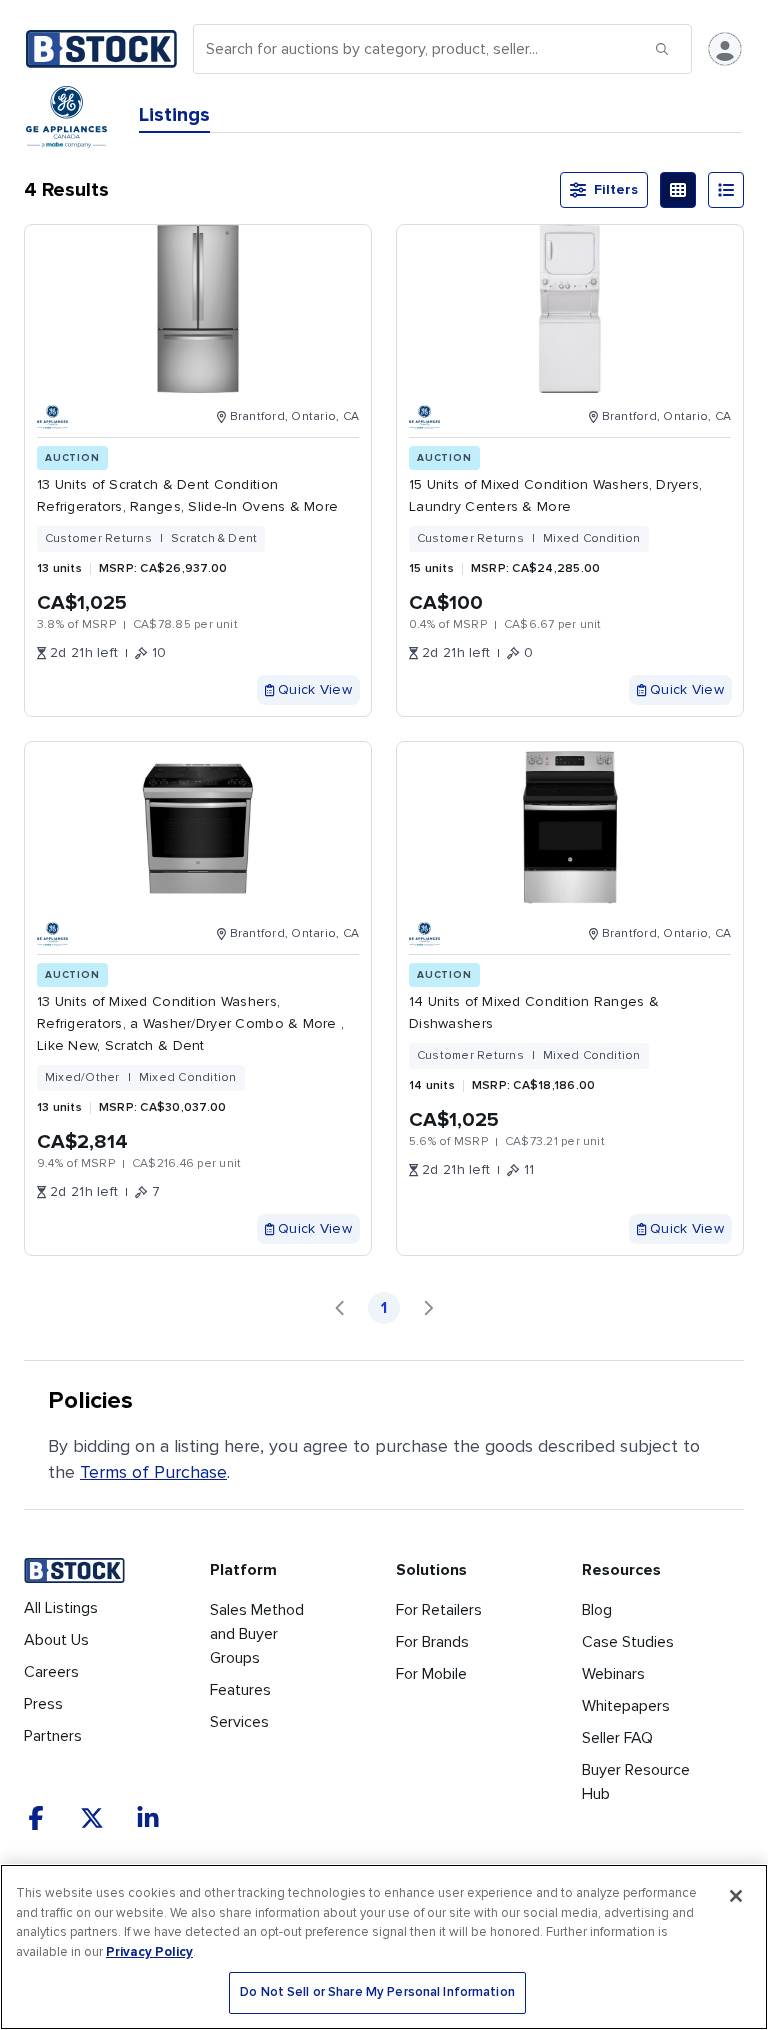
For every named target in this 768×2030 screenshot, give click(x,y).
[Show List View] (726, 190)
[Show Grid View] (678, 190)
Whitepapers (626, 1706)
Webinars (613, 1674)
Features (240, 1690)
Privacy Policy (149, 1952)
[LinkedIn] (148, 1818)
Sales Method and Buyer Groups (257, 1634)
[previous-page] (340, 1308)
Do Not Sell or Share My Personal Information (377, 1992)
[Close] (736, 1896)
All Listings (61, 1608)
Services (239, 1722)
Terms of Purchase (153, 1472)
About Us (56, 1640)
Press (43, 1704)
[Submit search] (662, 49)
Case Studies (628, 1642)
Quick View (315, 689)
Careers (51, 1672)
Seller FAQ (617, 1738)
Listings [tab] (174, 115)
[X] (92, 1818)
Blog (597, 1610)
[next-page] (428, 1308)
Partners (53, 1736)
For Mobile (431, 1674)
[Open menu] (725, 49)
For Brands (432, 1642)
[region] (384, 1947)
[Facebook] (36, 1818)
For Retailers (439, 1610)
